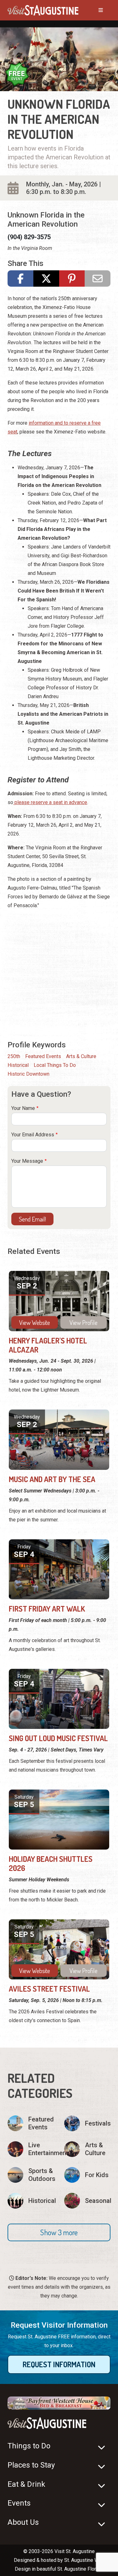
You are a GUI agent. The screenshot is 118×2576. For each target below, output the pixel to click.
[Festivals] (87, 2123)
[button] (59, 2232)
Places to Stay (31, 2465)
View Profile (84, 1322)
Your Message (27, 1161)
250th (14, 1056)
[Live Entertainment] (31, 2149)
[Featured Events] (31, 2123)
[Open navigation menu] (94, 10)
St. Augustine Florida (80, 2569)
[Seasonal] (87, 2201)
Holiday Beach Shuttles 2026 (51, 1863)
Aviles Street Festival (49, 1989)
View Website (35, 1322)
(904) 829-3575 (29, 237)
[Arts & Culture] (87, 2149)
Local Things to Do (55, 1065)
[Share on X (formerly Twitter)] (46, 279)
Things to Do (29, 2446)
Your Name (23, 1108)
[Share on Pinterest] (72, 279)
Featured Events (43, 1056)
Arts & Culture (81, 1056)
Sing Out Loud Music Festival (58, 1738)
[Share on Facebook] (20, 279)
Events (19, 2503)
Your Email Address (33, 1135)
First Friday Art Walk (47, 1609)
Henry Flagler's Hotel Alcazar (48, 1345)
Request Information (59, 2364)
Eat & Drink (26, 2484)
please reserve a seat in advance (50, 802)
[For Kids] (87, 2175)
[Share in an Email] (98, 279)
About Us (23, 2522)
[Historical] (31, 2201)
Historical (18, 1065)
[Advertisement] (59, 974)
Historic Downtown (28, 1074)
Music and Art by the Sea (52, 1479)
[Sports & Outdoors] (31, 2175)
